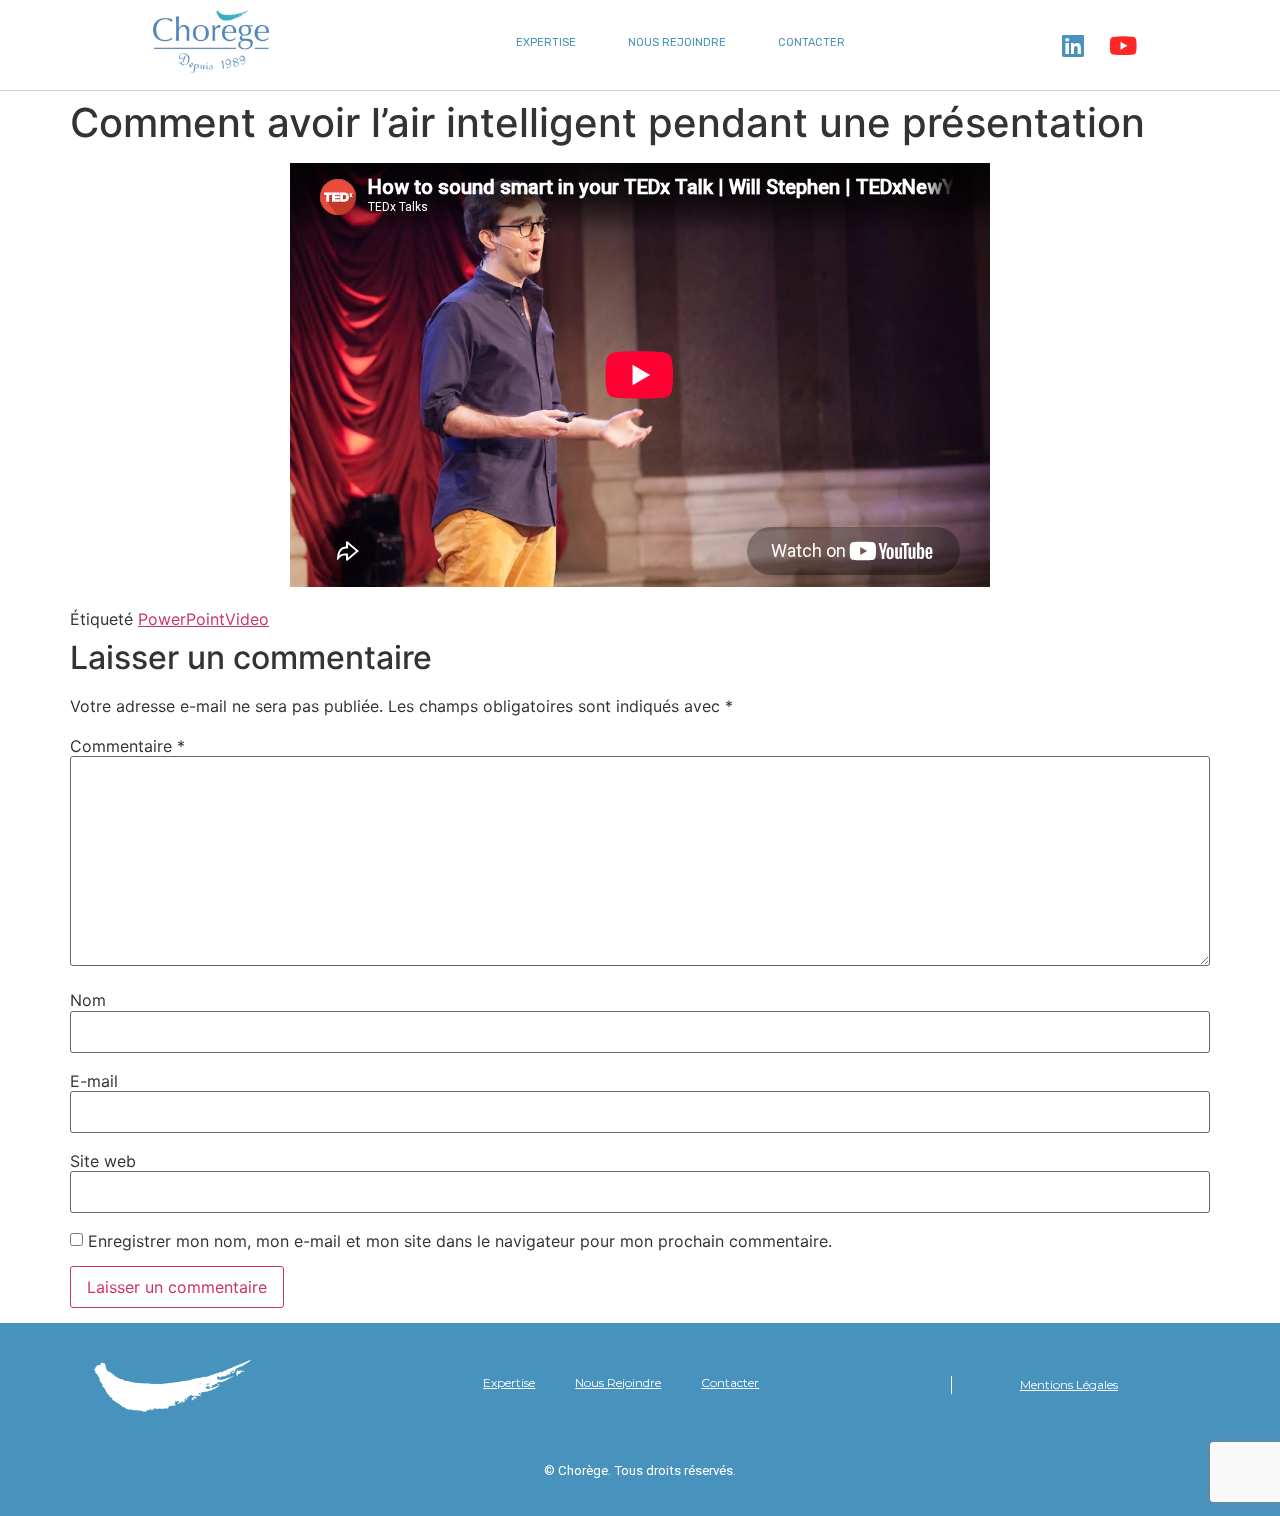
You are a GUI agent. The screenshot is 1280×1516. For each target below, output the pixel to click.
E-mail (94, 1081)
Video (247, 619)
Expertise (546, 42)
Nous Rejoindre (677, 42)
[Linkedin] (1073, 45)
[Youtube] (1123, 45)
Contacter (811, 42)
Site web (103, 1161)
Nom (88, 1000)
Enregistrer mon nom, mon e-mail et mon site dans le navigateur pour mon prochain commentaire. (460, 1241)
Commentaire (127, 746)
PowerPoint (181, 619)
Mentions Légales (1069, 1384)
